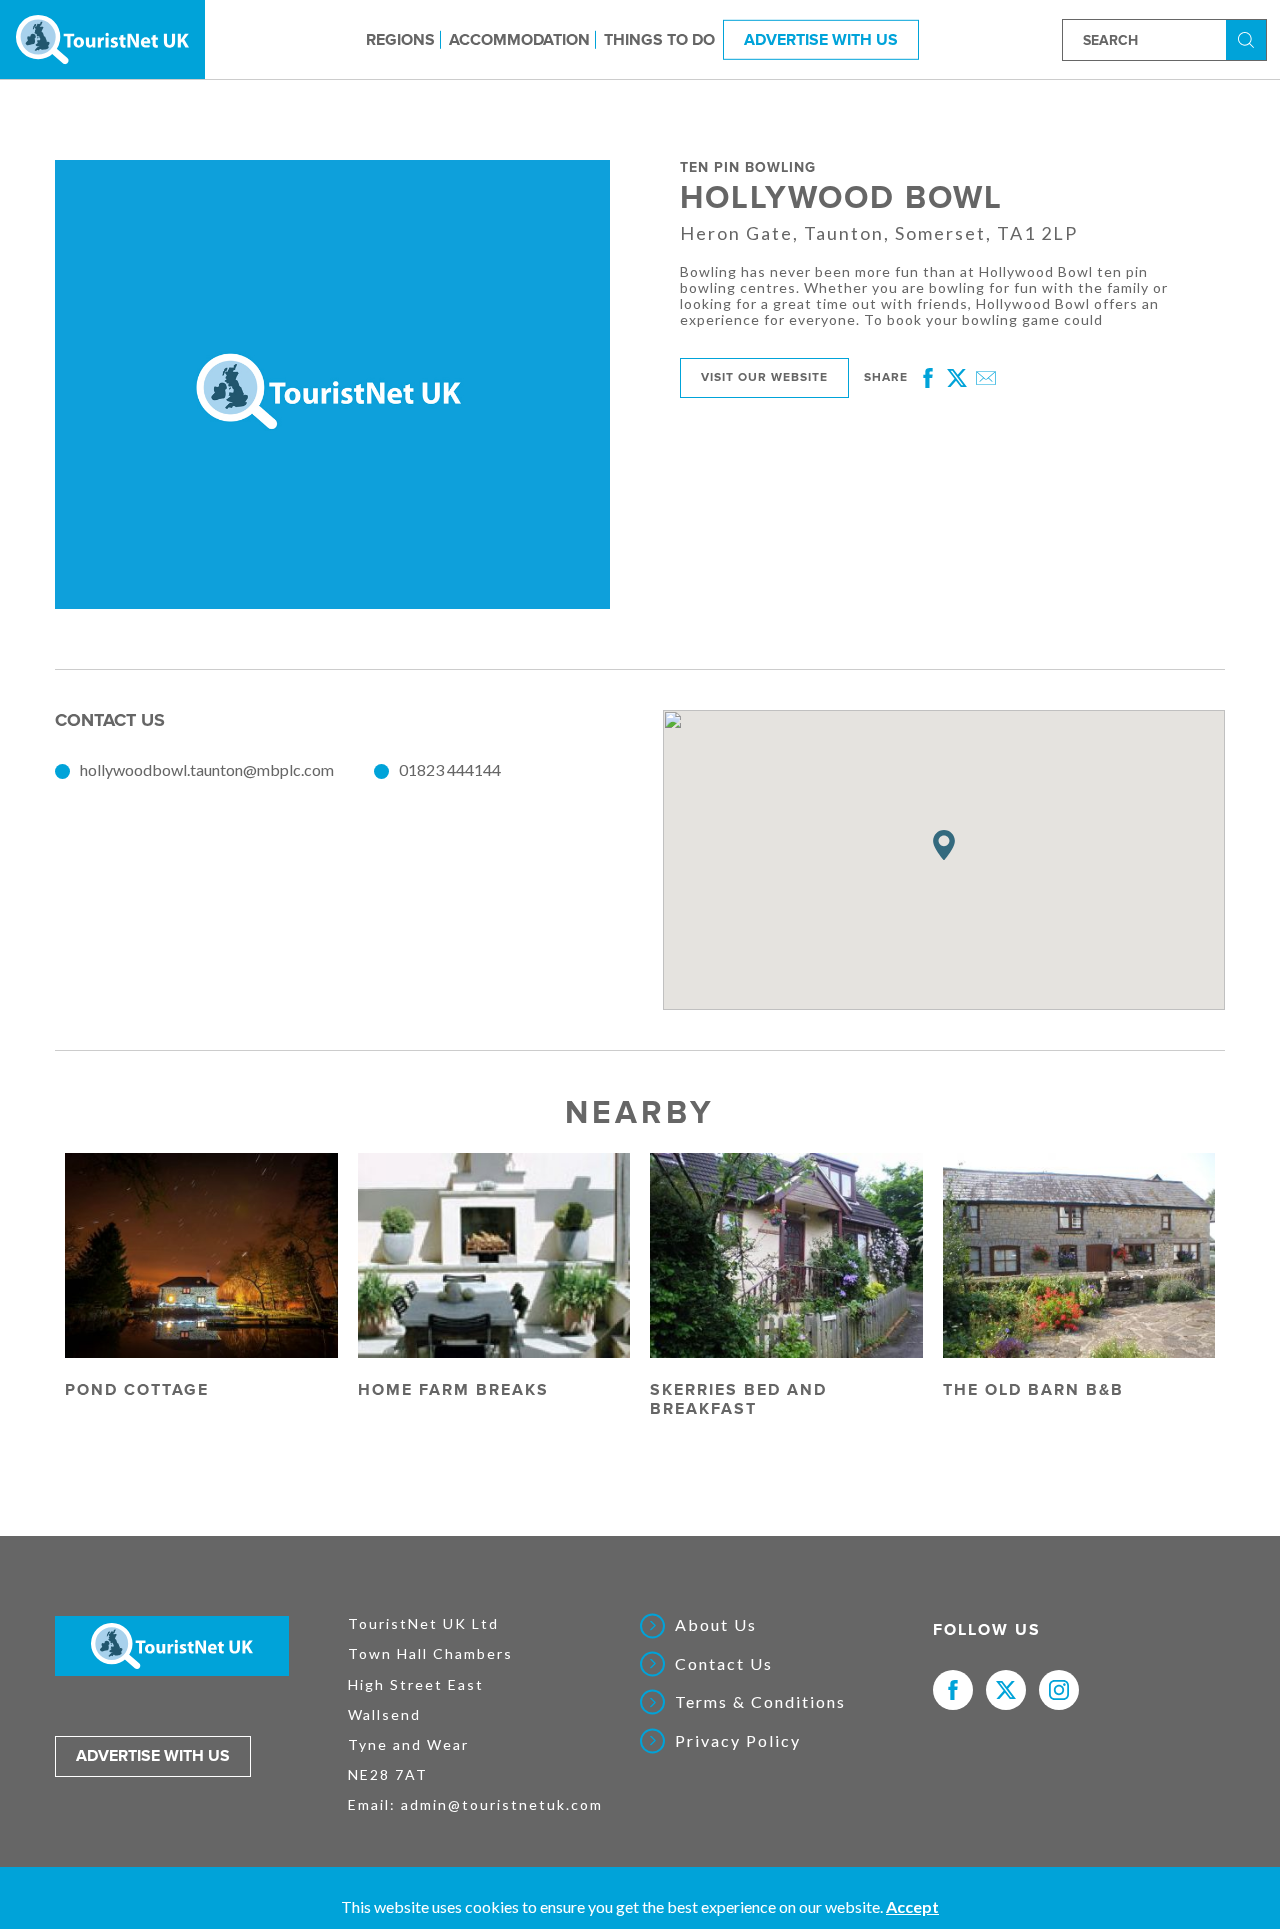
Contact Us (724, 1664)
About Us (716, 1625)
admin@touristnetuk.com (502, 1804)
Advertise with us (153, 1756)
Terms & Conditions (760, 1702)
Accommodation (519, 39)
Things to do (659, 39)
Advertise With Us (821, 39)
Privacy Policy (738, 1741)
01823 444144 (450, 769)
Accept (912, 1906)
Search (1249, 38)
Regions (400, 39)
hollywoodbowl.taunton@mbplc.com (207, 769)
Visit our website (764, 377)
